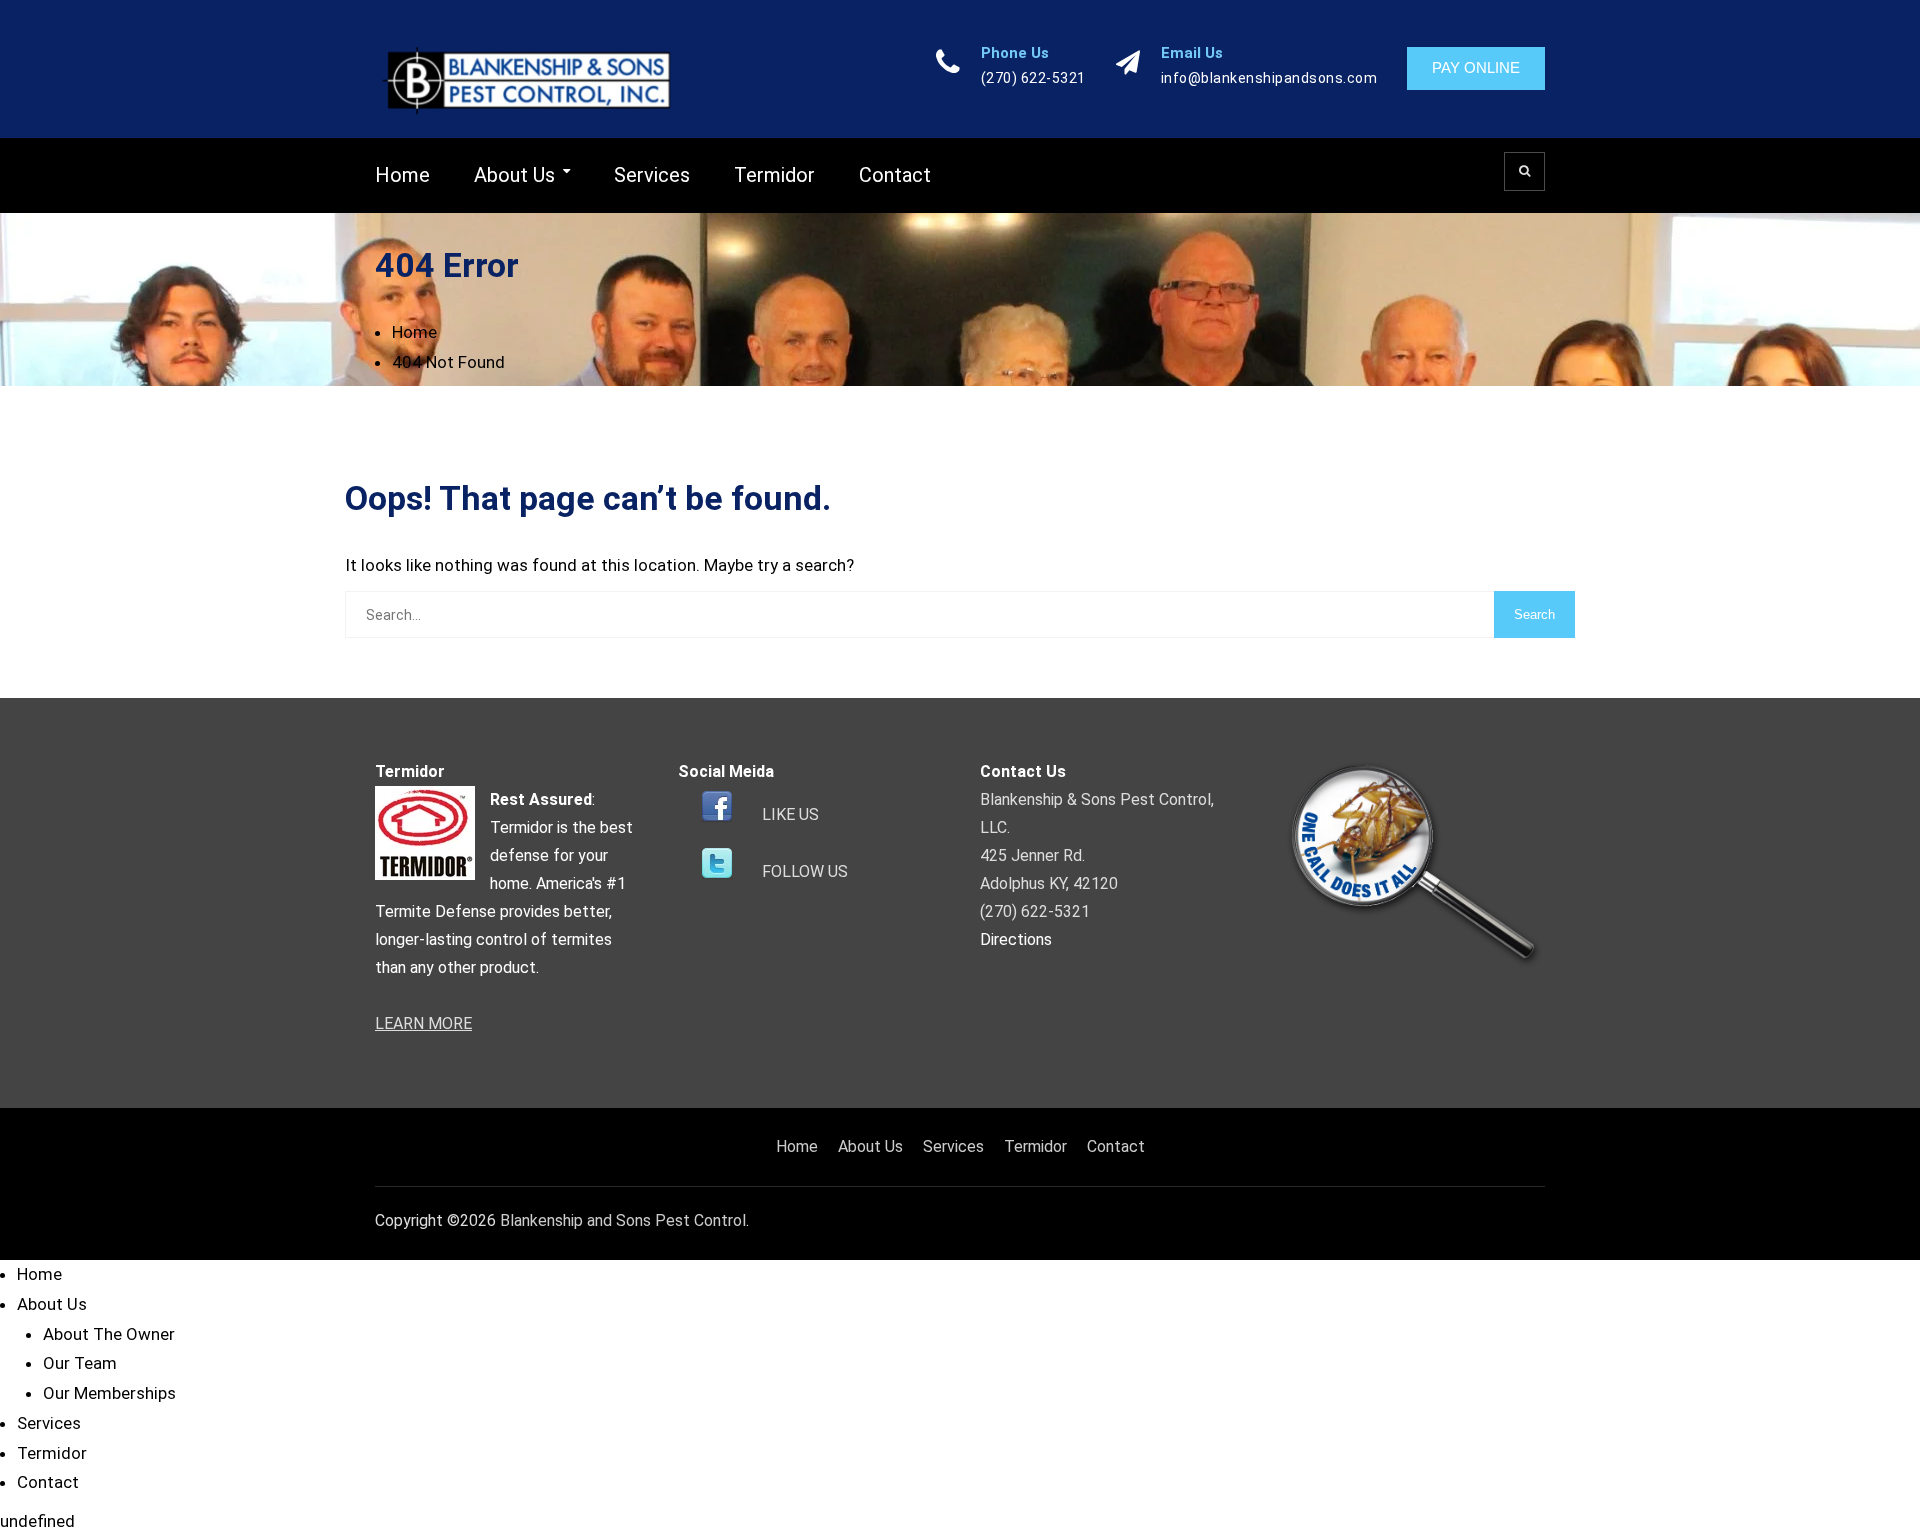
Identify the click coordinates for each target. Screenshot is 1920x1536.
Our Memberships (109, 1393)
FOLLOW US (805, 871)
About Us (514, 175)
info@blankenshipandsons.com (1269, 78)
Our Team (80, 1363)
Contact (895, 175)
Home (402, 175)
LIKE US (790, 814)
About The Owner (109, 1334)
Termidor (774, 175)
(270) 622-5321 (1033, 78)
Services (652, 175)
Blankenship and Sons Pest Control (623, 1220)
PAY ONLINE (1476, 67)
